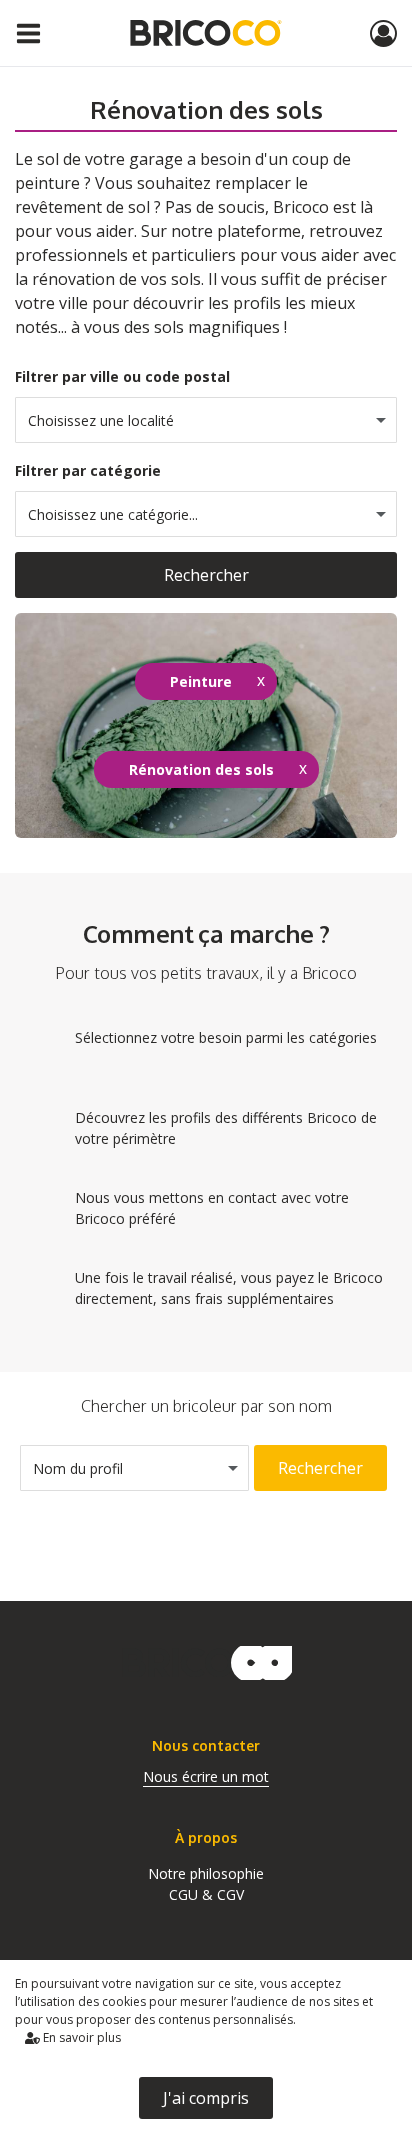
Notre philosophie (206, 1873)
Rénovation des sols (201, 769)
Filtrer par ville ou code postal (122, 376)
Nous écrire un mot (206, 1776)
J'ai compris (206, 2098)
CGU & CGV (206, 1894)
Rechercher (206, 575)
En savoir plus (80, 2037)
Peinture (201, 681)
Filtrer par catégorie (88, 470)
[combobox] (206, 420)
